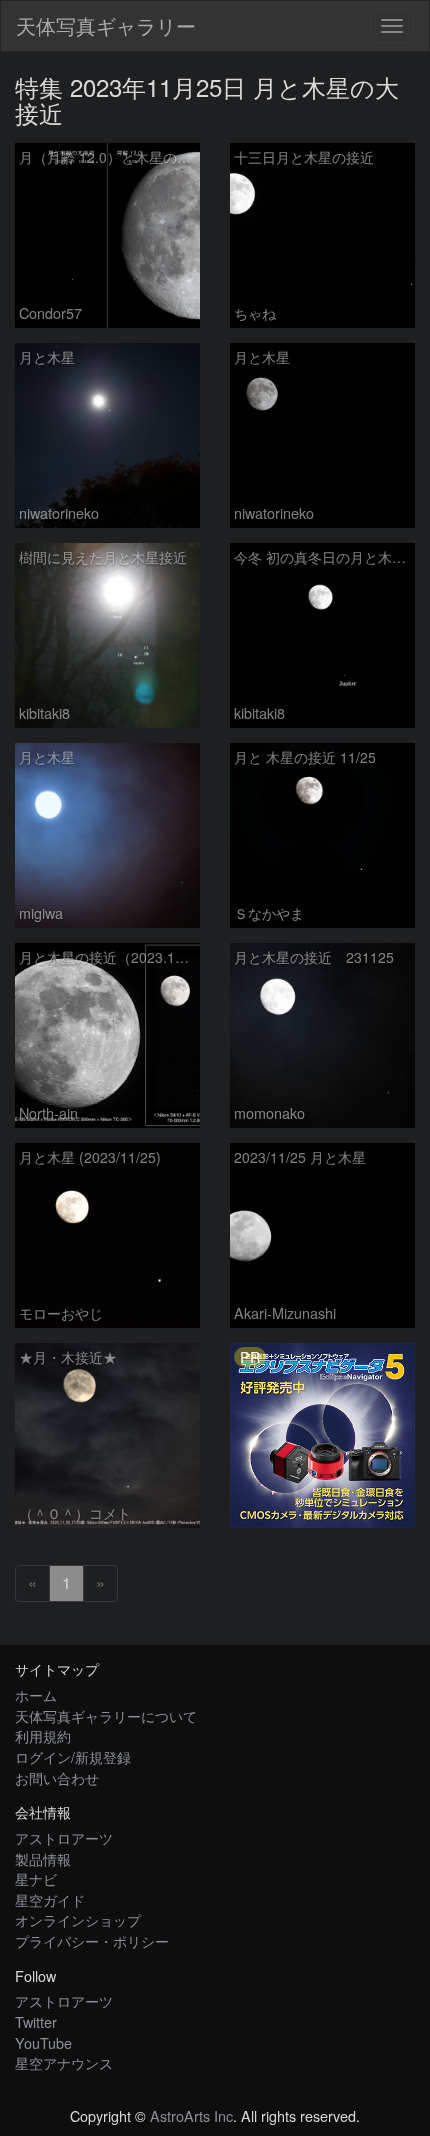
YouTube (43, 2042)
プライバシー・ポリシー (92, 1940)
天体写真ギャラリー (106, 25)
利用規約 (43, 1735)
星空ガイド (50, 1899)
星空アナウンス (64, 2062)
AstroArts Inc (191, 2115)
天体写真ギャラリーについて (106, 1715)
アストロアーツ (64, 1837)
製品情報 (43, 1858)
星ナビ (36, 1878)
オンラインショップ (78, 1919)
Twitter (36, 2021)
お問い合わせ (57, 1777)
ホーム (36, 1694)
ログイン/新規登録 (73, 1756)
